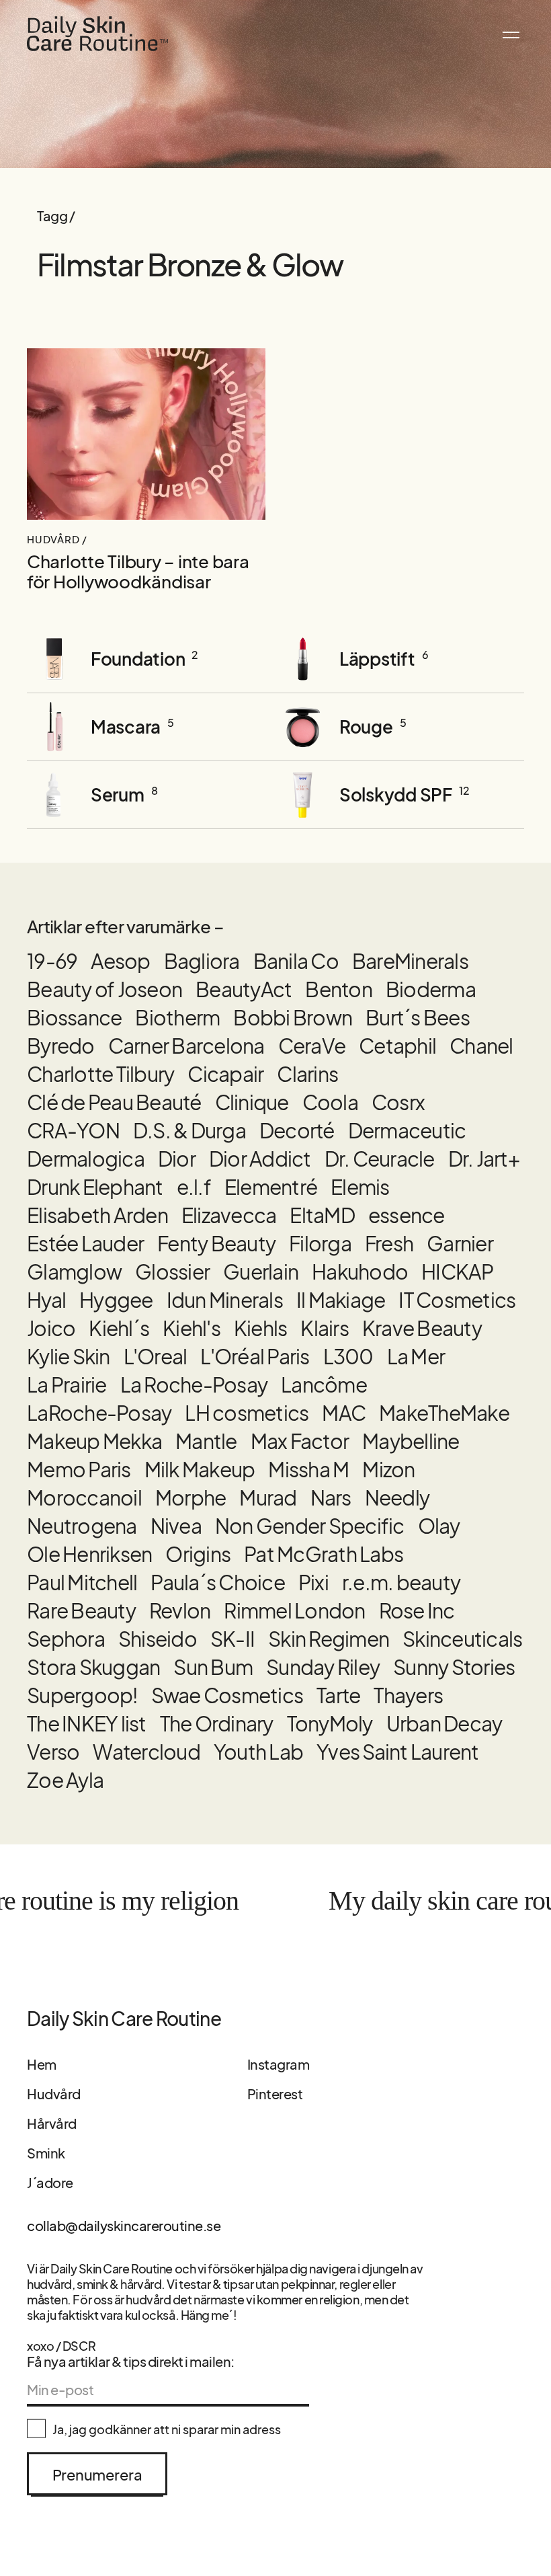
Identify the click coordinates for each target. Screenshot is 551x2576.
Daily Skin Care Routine (124, 2019)
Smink (46, 2153)
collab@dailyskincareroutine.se (124, 2225)
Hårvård (52, 2123)
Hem (42, 2064)
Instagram (279, 2064)
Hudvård (54, 2094)
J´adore (50, 2182)
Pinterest (275, 2094)
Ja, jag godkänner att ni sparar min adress (167, 2429)
